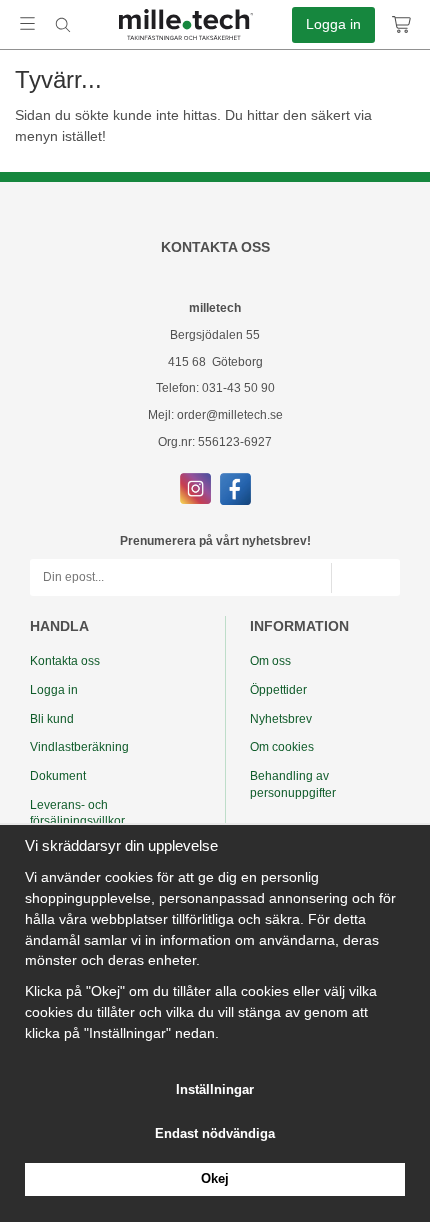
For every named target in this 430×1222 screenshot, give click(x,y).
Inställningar (215, 1089)
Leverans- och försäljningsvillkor (77, 813)
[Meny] (27, 23)
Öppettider (278, 690)
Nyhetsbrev (281, 719)
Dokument (58, 776)
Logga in (333, 24)
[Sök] (62, 25)
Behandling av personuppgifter (293, 784)
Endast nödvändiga (215, 1133)
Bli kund (52, 719)
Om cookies (282, 747)
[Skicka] (365, 577)
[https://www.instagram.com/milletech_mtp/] (195, 488)
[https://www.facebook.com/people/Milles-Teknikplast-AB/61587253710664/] (235, 488)
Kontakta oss (65, 661)
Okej (215, 1178)
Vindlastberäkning (79, 747)
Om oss (270, 661)
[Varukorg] (402, 25)
